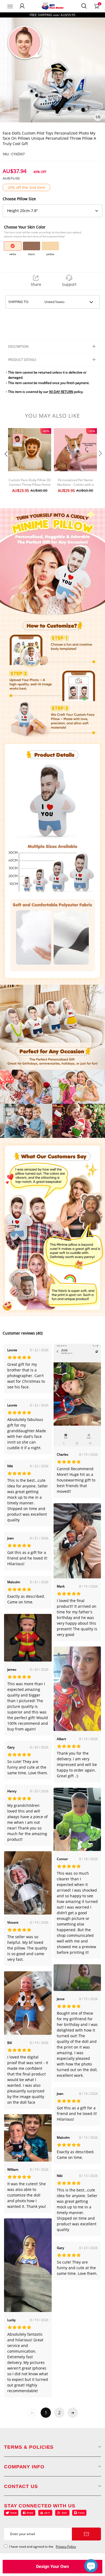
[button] (5, 464)
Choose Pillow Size (19, 199)
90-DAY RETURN (61, 392)
